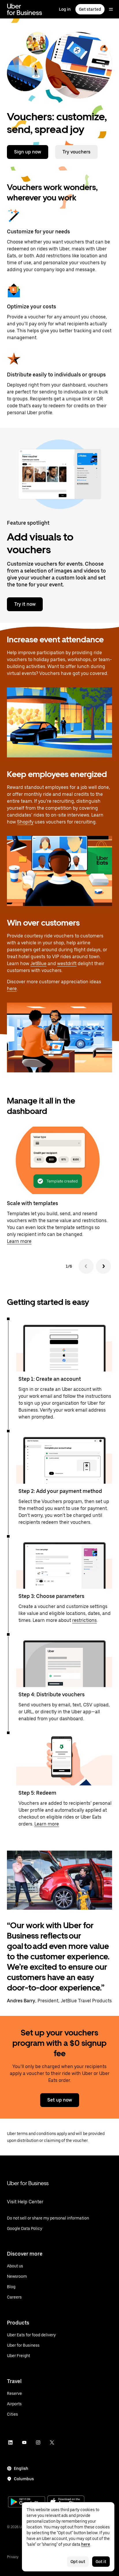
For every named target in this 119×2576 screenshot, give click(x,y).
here (12, 989)
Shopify (25, 822)
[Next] (103, 1266)
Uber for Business (28, 2183)
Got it (101, 2562)
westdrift (67, 964)
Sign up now (28, 152)
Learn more (19, 1241)
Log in (65, 9)
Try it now (25, 604)
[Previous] (86, 1266)
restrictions (84, 1620)
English (21, 2468)
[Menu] (111, 9)
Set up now (60, 2100)
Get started (90, 9)
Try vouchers (76, 152)
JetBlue (38, 964)
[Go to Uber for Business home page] (24, 9)
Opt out (78, 2562)
